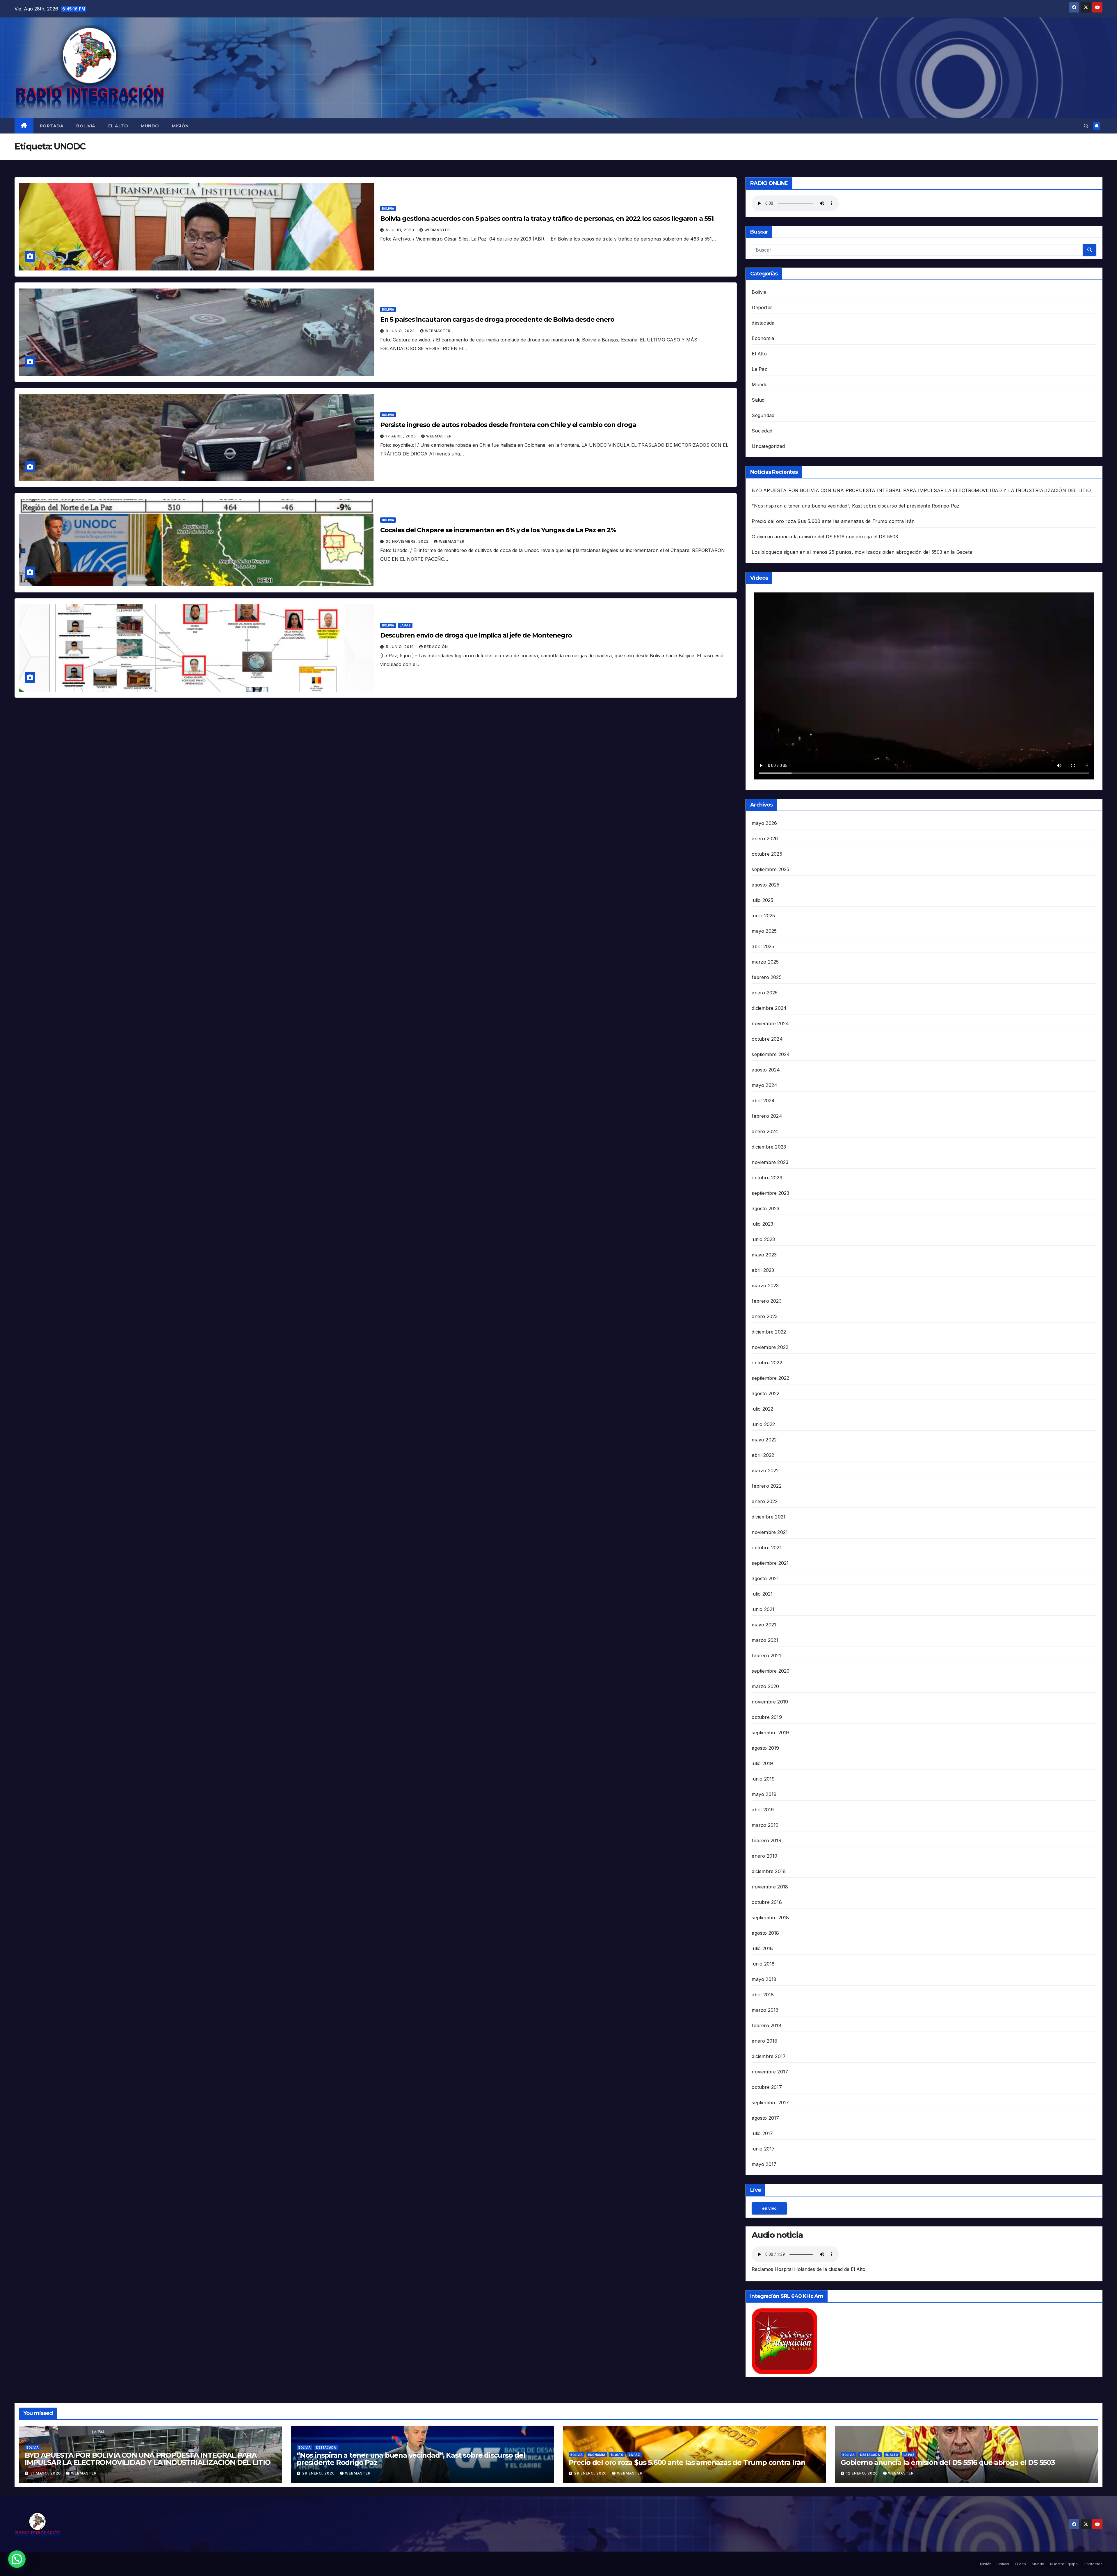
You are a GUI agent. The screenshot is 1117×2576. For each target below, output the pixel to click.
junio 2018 (763, 1964)
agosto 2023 (765, 1208)
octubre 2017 (767, 2087)
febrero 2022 (766, 1486)
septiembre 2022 (770, 1378)
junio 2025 (763, 916)
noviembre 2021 (770, 1532)
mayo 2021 (764, 1625)
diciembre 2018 (769, 1871)
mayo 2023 (764, 1255)
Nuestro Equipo (1064, 2564)
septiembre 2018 (770, 1918)
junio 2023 (763, 1239)
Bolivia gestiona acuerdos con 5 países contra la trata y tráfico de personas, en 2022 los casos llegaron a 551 (547, 219)
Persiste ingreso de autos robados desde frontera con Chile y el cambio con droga (508, 425)
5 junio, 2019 (400, 647)
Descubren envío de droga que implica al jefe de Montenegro (476, 635)
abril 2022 (763, 1455)
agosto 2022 (765, 1393)
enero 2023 (765, 1316)
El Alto (118, 126)
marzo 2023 (765, 1286)
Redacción (436, 647)
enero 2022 (765, 1501)
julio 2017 (762, 2133)
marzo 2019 (765, 1825)
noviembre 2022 (770, 1347)
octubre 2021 (766, 1548)
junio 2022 (763, 1424)
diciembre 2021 (769, 1517)
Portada (52, 126)
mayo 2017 (764, 2164)
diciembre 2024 (769, 1008)
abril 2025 (763, 946)
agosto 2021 (765, 1578)
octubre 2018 (767, 1902)
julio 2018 (762, 1948)
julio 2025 (762, 900)
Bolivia (86, 126)
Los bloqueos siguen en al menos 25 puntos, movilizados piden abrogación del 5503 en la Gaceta (862, 552)
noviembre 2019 (770, 1702)
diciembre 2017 (769, 2056)
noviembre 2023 (770, 1162)
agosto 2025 (765, 885)
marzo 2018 (765, 2010)
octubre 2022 (767, 1363)
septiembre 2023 (770, 1193)
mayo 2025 (764, 931)
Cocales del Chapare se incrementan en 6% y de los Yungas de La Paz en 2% (498, 530)
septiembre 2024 (771, 1054)
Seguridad (763, 415)
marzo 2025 (765, 962)
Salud (758, 400)
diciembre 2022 (769, 1332)
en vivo (769, 2208)
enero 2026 (765, 839)
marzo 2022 (765, 1471)
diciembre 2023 (769, 1147)
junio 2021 (763, 1609)
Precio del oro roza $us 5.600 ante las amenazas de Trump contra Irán (833, 521)
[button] (1086, 126)
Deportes (762, 307)
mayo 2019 (764, 1794)
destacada (763, 323)
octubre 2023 (767, 1178)
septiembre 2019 (770, 1733)
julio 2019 (762, 1763)
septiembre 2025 (770, 869)
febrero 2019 (766, 1840)
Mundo (150, 126)
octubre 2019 (767, 1717)
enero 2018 (764, 2041)
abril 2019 (763, 1810)
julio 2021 (762, 1594)
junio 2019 (763, 1779)
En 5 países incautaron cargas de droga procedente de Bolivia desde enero (497, 319)
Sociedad (762, 431)
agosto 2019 (765, 1748)
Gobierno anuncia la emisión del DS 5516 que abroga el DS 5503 (825, 537)
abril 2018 (763, 1995)
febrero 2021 (766, 1655)
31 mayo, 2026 (46, 2473)
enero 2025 (765, 993)
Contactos (1093, 2564)
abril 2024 (763, 1101)
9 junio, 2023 (401, 331)
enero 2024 (765, 1131)
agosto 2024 (766, 1070)
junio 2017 (763, 2149)
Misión (180, 126)
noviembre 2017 (770, 2072)
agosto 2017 (765, 2118)
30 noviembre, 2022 (408, 541)
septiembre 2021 (770, 1563)
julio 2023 (762, 1224)
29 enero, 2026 (319, 2473)
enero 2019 (764, 1856)
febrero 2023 (766, 1301)
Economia (763, 338)
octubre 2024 (767, 1039)
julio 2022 (762, 1409)
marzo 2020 (765, 1686)
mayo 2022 (764, 1440)
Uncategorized (768, 446)
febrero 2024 (767, 1116)
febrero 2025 (766, 977)
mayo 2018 (764, 1979)
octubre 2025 (767, 854)
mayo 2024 (764, 1085)
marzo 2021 (765, 1640)
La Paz (405, 625)
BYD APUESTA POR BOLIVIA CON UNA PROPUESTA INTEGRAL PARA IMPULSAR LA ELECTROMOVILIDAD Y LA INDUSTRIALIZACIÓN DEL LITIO (921, 490)
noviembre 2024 (770, 1023)
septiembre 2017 (770, 2103)
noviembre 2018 (770, 1887)
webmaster (437, 230)
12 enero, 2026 (863, 2473)
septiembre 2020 (771, 1671)
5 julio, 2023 (401, 230)
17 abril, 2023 (401, 436)
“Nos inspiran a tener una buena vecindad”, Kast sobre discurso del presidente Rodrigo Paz (855, 506)
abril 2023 (763, 1270)
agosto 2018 (765, 1933)
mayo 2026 (764, 823)
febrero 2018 (766, 2025)
